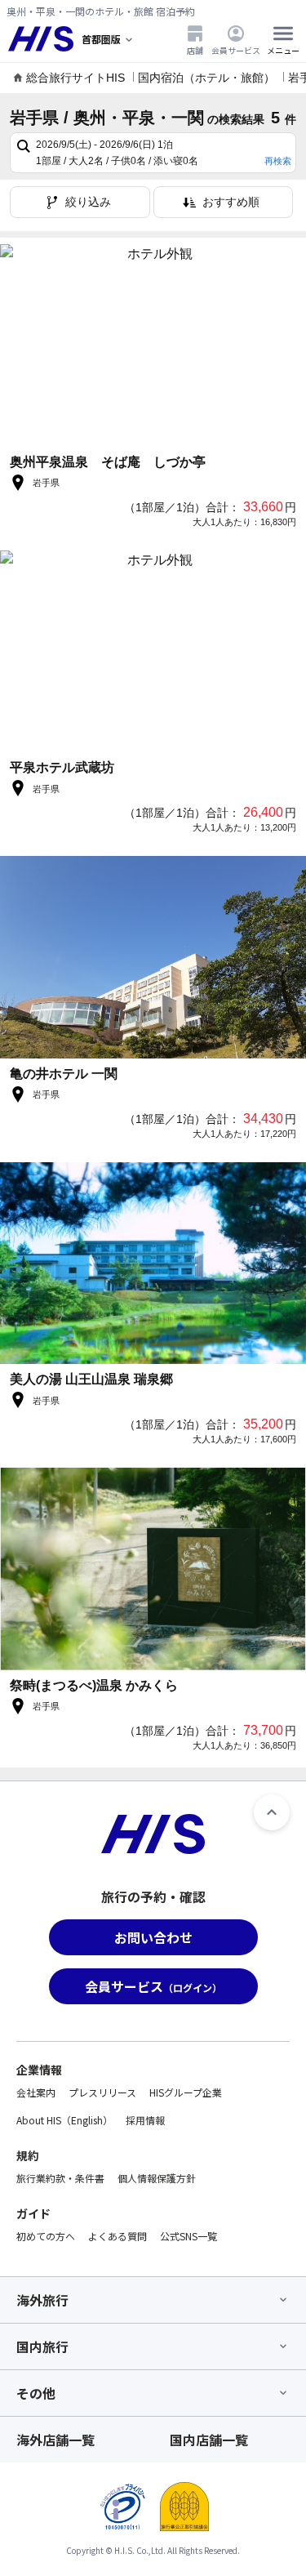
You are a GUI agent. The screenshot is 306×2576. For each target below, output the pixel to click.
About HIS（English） (64, 2120)
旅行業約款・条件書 (60, 2178)
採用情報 (145, 2120)
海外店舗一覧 (55, 2440)
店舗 (195, 50)
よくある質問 (118, 2236)
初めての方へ (46, 2236)
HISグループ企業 (186, 2092)
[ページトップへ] (272, 1812)
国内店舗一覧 (209, 2440)
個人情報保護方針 (157, 2178)
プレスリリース (102, 2092)
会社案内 (36, 2092)
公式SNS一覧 (188, 2236)
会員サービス (236, 50)
